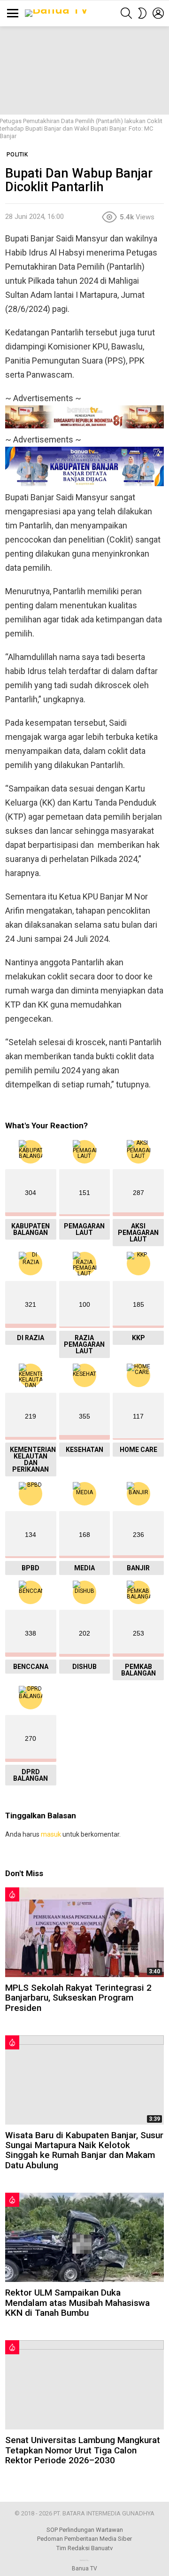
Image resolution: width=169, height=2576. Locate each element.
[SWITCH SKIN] (142, 13)
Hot (12, 1894)
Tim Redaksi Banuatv (84, 2548)
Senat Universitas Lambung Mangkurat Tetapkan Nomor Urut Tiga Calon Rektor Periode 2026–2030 (83, 2450)
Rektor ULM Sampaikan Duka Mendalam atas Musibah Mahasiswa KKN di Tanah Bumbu (77, 2303)
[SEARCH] (126, 13)
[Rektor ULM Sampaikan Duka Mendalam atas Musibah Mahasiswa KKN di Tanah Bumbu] (84, 2237)
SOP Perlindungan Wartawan (85, 2530)
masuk (51, 1834)
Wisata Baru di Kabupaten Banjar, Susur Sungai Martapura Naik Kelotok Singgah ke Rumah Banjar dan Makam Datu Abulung (84, 2150)
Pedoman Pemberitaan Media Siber (84, 2539)
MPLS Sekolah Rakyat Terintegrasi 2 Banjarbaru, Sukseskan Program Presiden (78, 1998)
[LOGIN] (158, 13)
